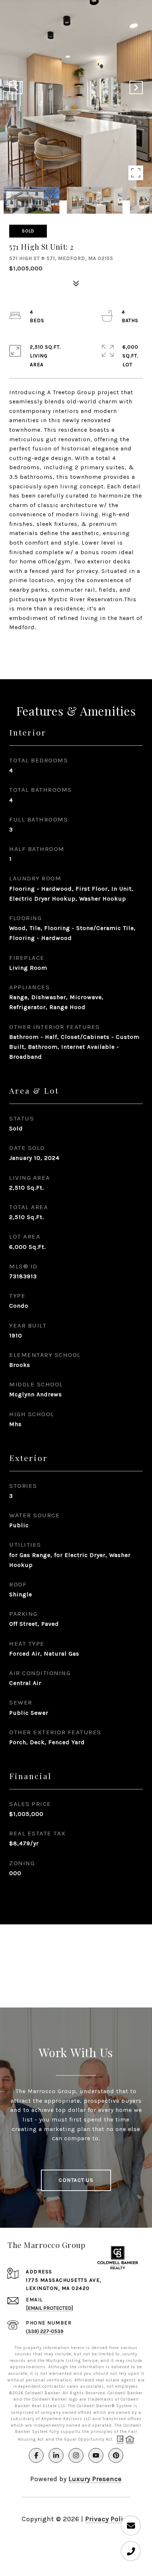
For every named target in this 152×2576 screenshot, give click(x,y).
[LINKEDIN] (56, 2455)
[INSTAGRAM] (76, 2455)
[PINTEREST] (116, 2455)
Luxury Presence (95, 2479)
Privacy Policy (108, 2519)
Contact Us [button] (76, 2180)
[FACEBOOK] (36, 2455)
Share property (76, 646)
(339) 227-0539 (45, 2331)
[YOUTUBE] (96, 2455)
